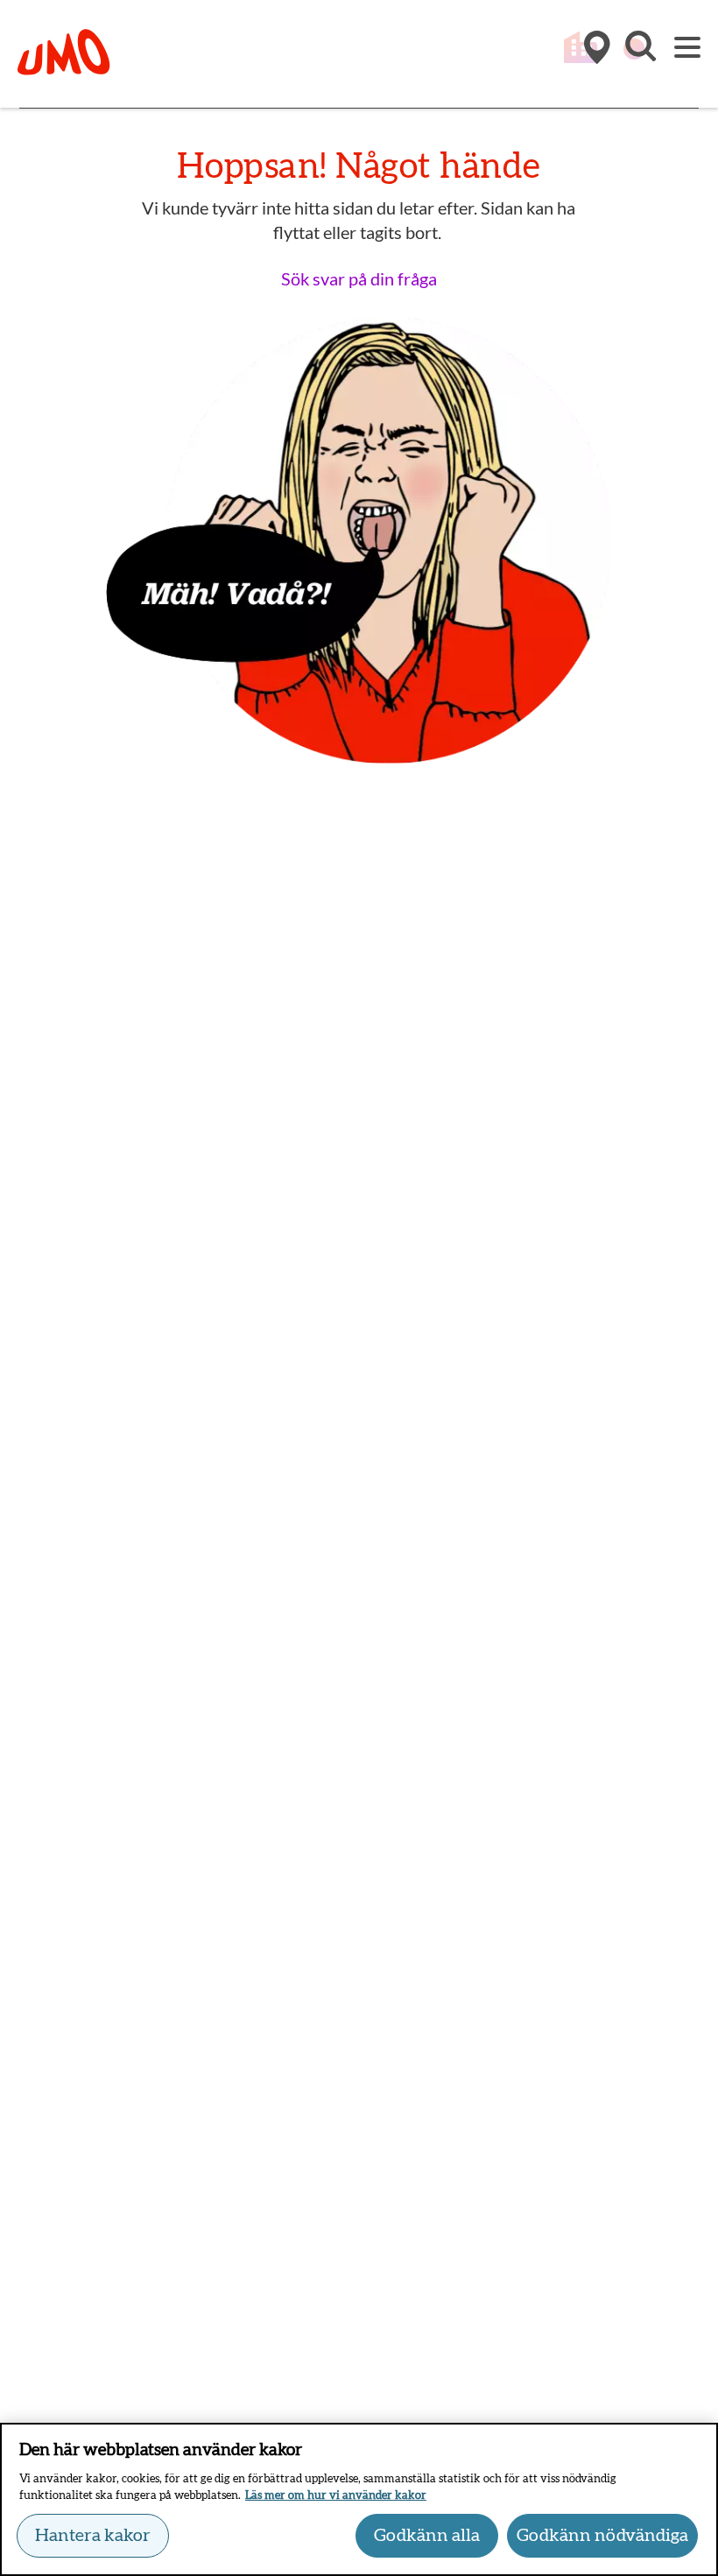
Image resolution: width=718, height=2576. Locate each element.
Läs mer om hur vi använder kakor (336, 2496)
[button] (639, 55)
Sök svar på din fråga (359, 278)
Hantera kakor (93, 2536)
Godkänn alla (427, 2536)
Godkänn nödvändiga (602, 2536)
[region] (359, 2499)
